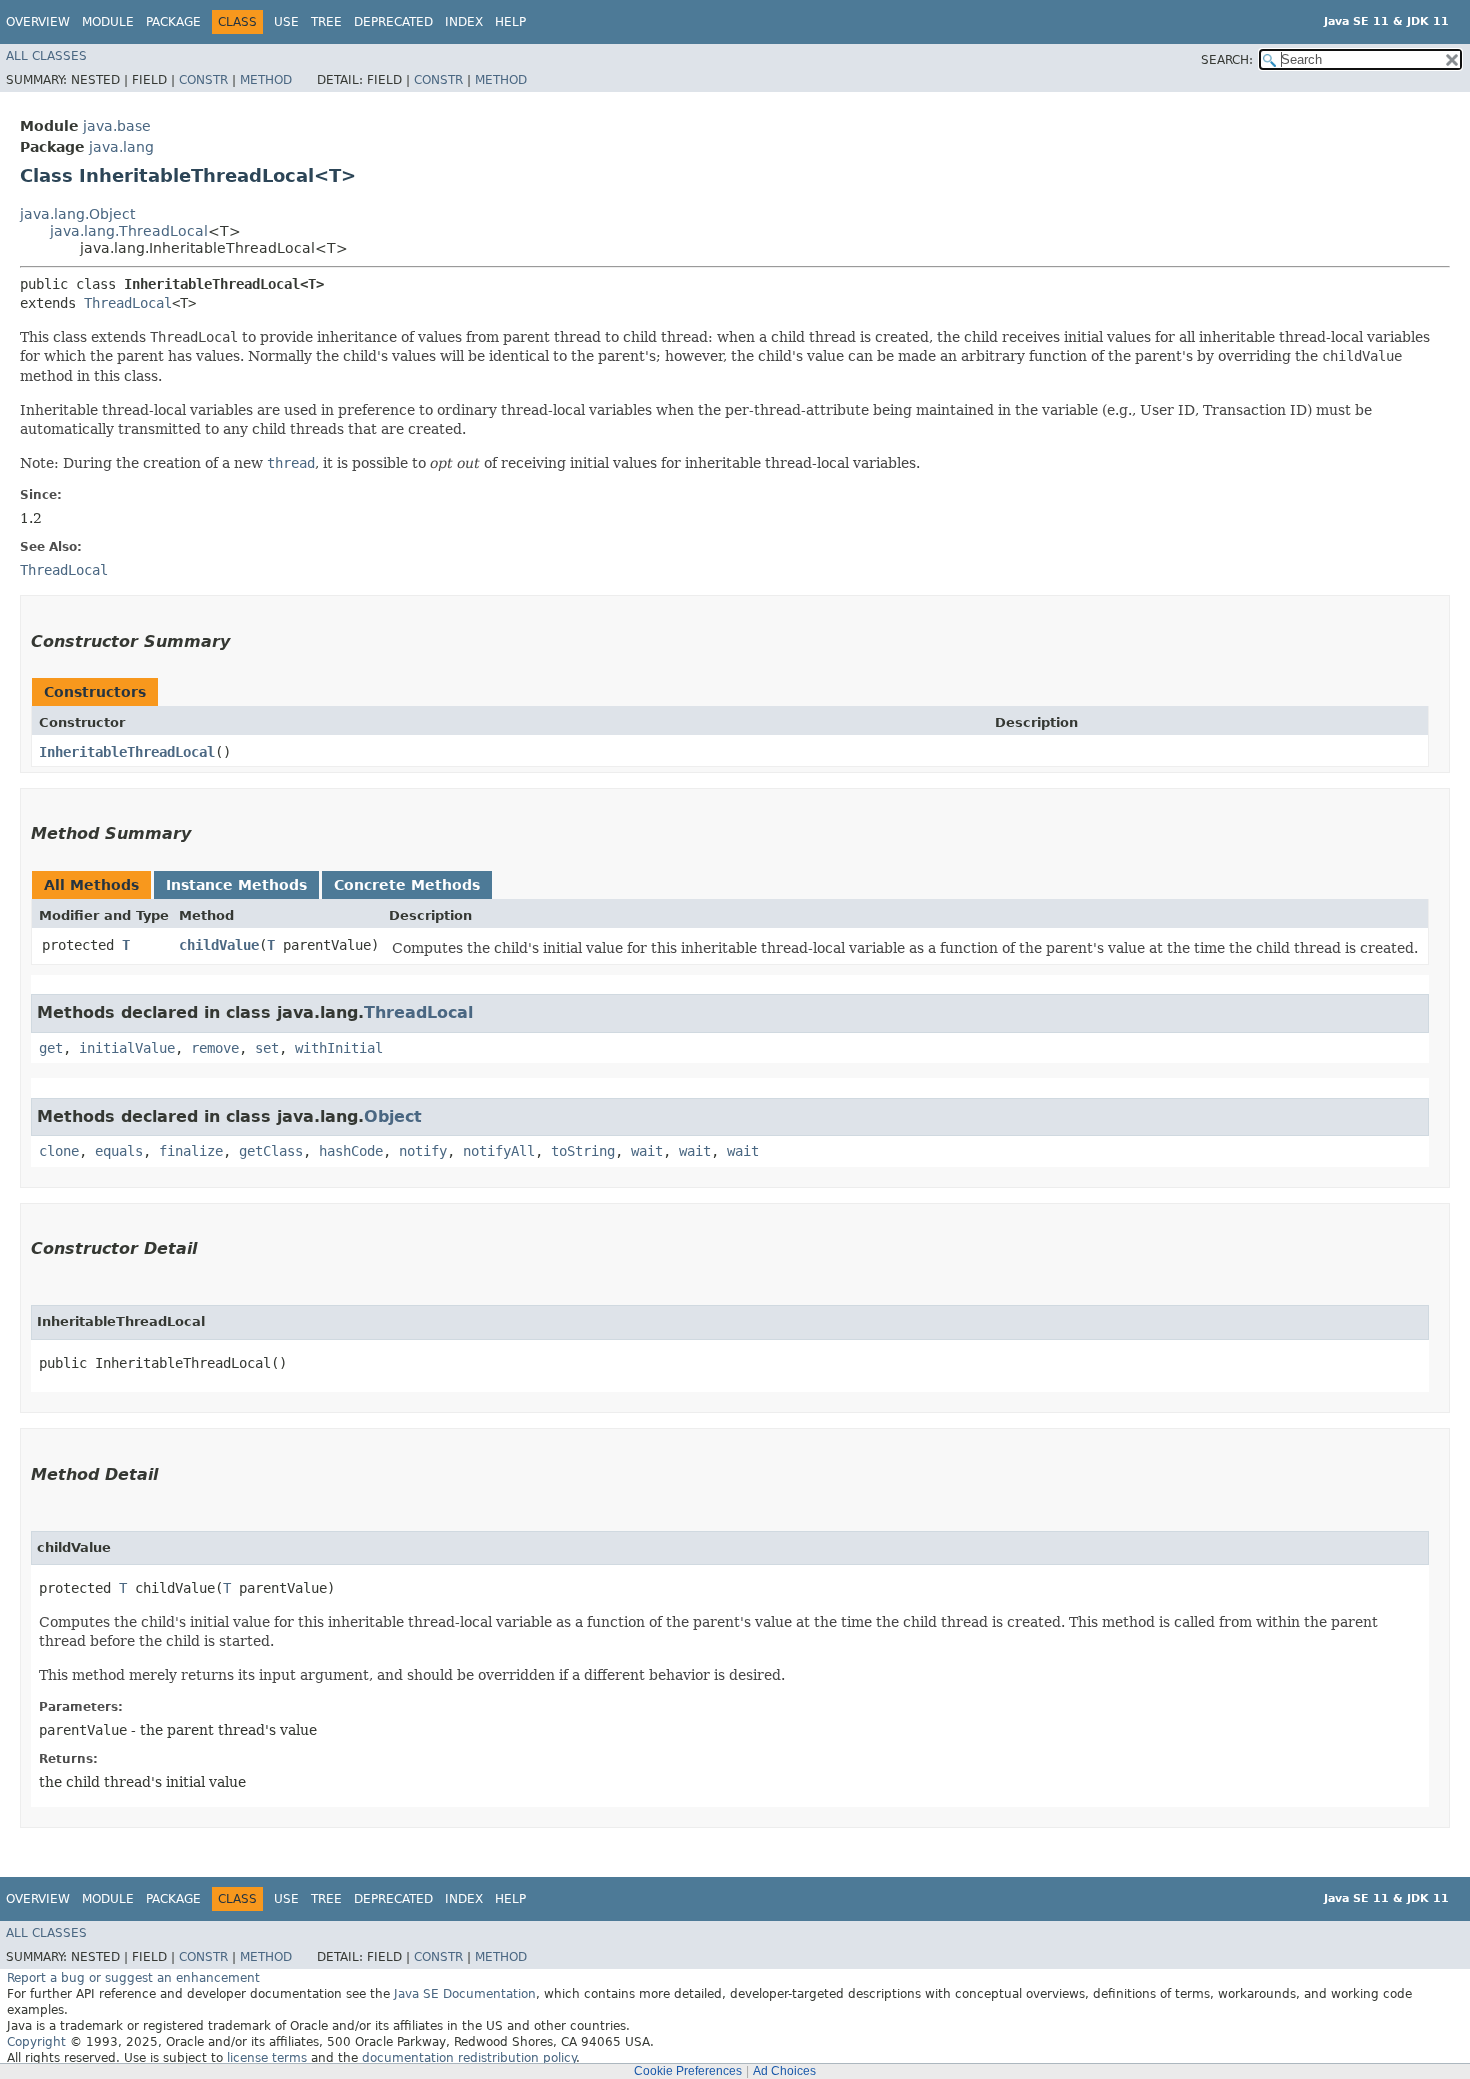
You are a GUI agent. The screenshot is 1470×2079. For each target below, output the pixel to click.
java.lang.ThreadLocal (129, 231)
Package (173, 22)
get (51, 1048)
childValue (219, 945)
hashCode (351, 1151)
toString (583, 1151)
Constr (203, 80)
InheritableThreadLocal (127, 752)
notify (423, 1151)
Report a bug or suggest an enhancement (133, 1978)
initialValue (127, 1048)
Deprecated (393, 22)
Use (286, 22)
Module (108, 22)
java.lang (121, 147)
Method (266, 80)
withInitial (339, 1048)
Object (393, 1116)
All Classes (46, 56)
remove (215, 1048)
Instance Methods (236, 885)
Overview (38, 22)
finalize (191, 1151)
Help (510, 22)
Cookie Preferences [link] (688, 2071)
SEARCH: (1227, 60)
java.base (117, 126)
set (267, 1048)
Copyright (36, 2042)
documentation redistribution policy (469, 2058)
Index (464, 22)
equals (119, 1151)
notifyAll (499, 1151)
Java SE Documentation (465, 1994)
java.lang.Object (77, 214)
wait (647, 1151)
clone (59, 1151)
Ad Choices (784, 2071)
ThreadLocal (128, 303)
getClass (271, 1151)
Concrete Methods (407, 885)
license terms (267, 2058)
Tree (326, 22)
